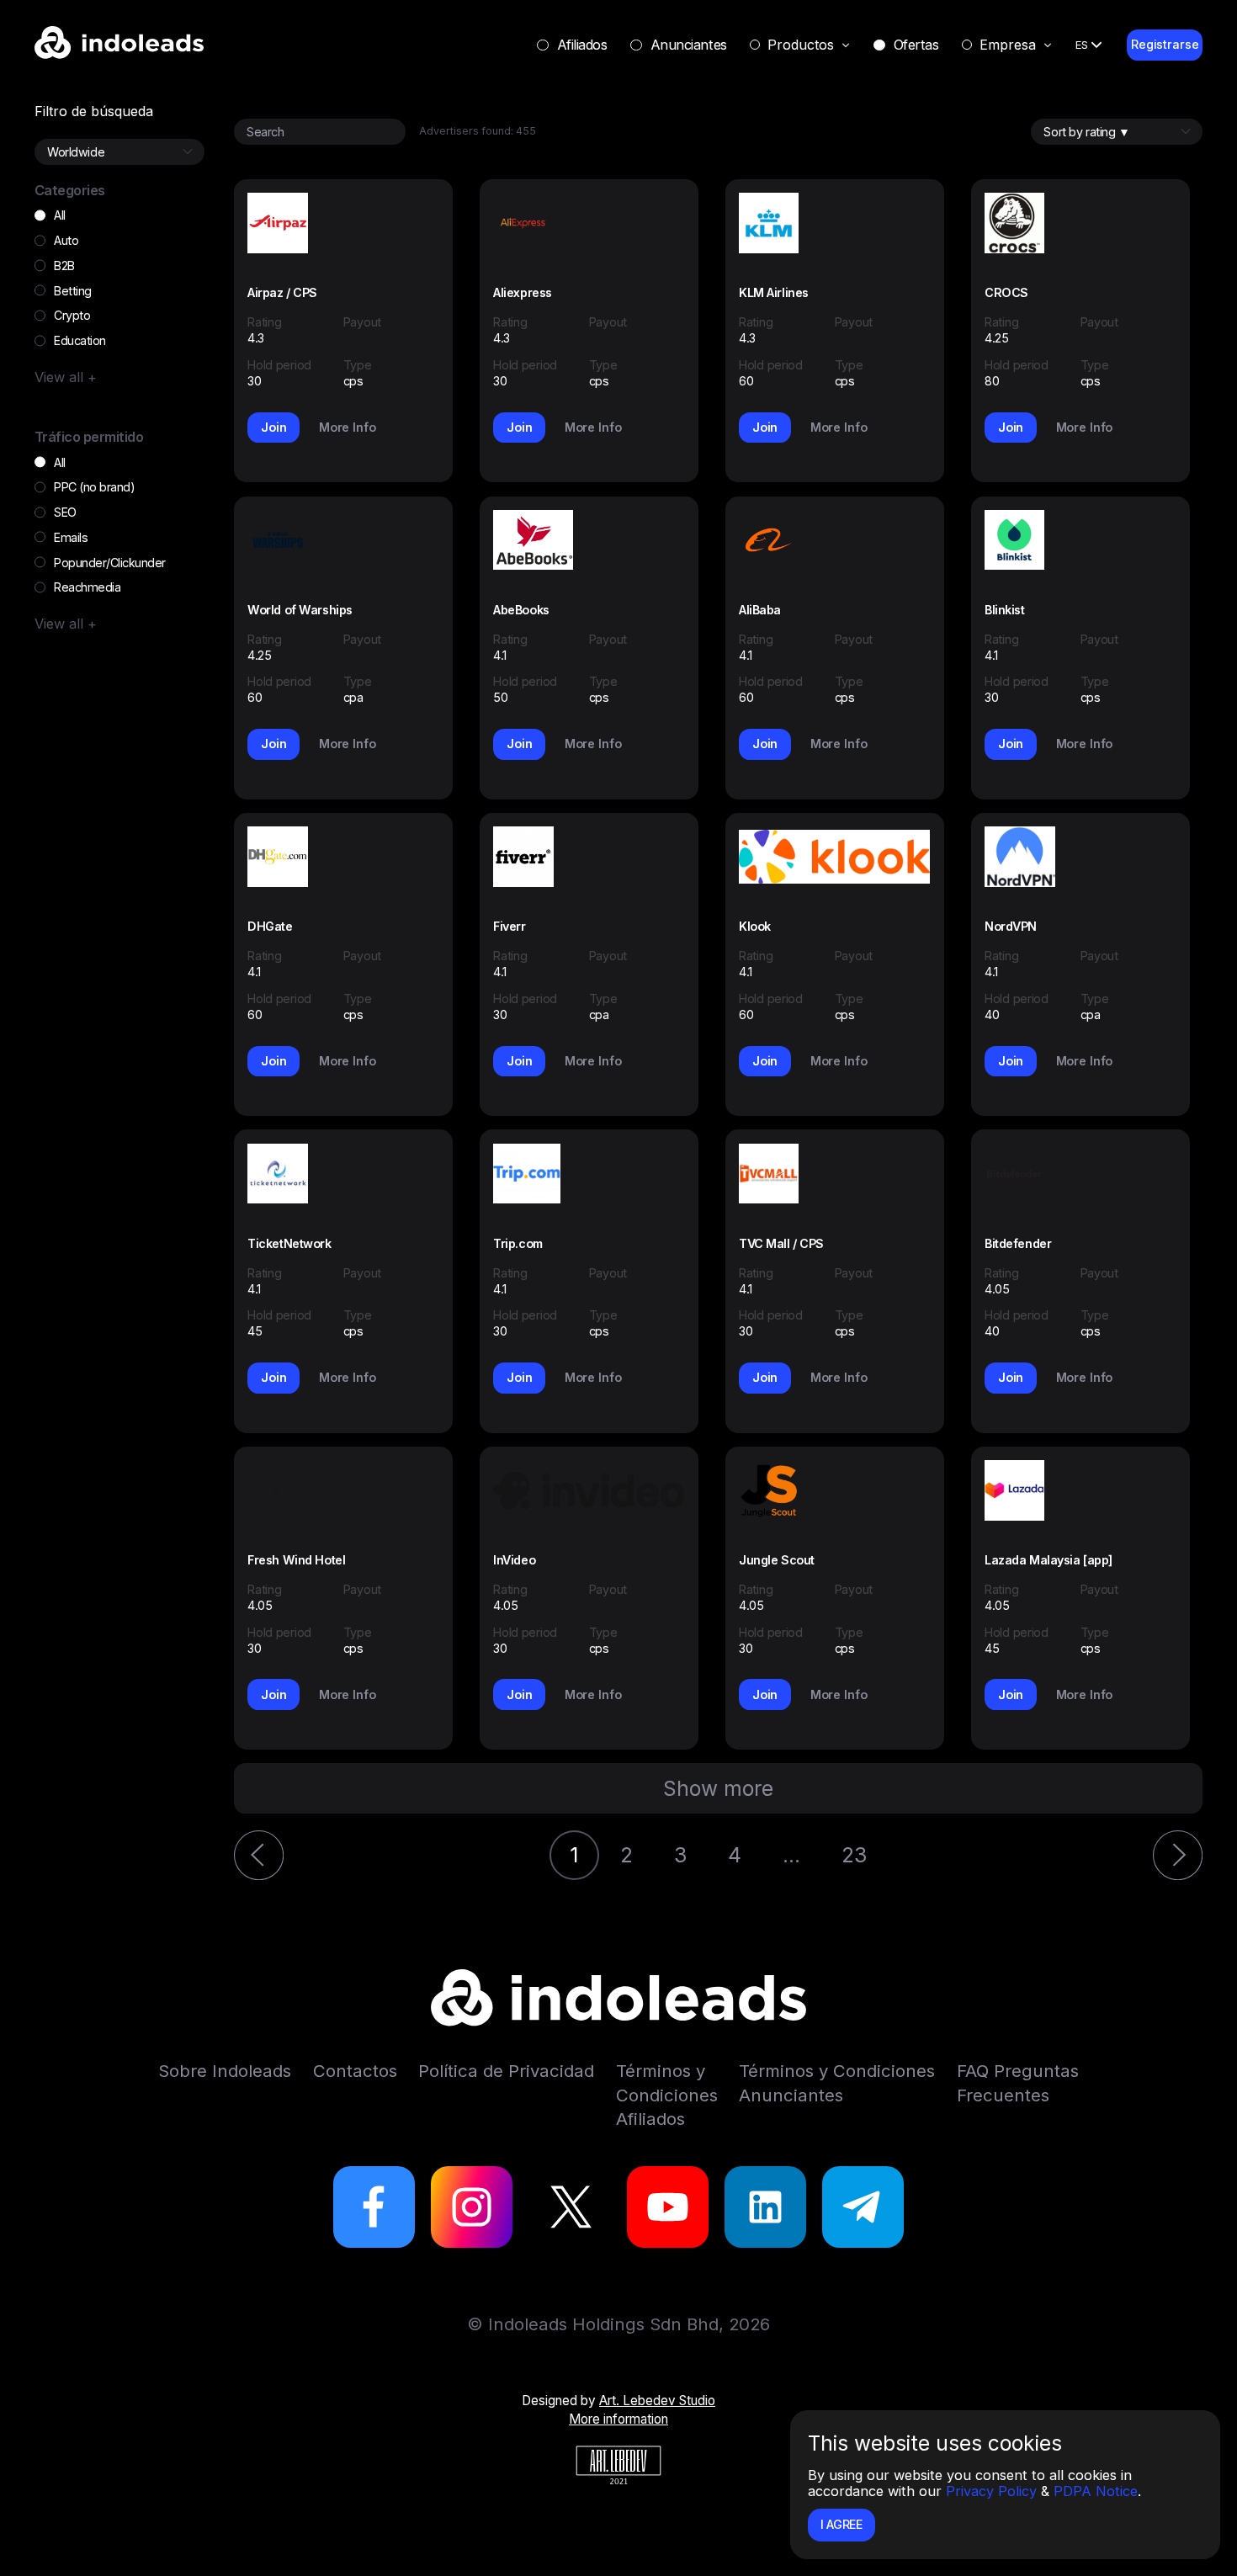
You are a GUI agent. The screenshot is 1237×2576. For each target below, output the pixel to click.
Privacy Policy (991, 2491)
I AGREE (841, 2524)
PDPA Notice (1096, 2491)
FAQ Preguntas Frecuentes (1018, 2083)
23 (854, 1855)
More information (618, 2419)
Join (273, 427)
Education (80, 340)
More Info (348, 428)
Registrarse (1165, 44)
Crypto (72, 315)
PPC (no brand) (94, 487)
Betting (73, 291)
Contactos (355, 2071)
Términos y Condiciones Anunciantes (837, 2083)
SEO (65, 512)
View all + (66, 377)
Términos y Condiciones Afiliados (667, 2095)
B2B (64, 266)
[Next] (1178, 1855)
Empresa (1008, 45)
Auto (66, 240)
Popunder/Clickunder (110, 563)
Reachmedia (87, 587)
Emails (71, 537)
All (60, 215)
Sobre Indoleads (225, 2071)
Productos (801, 45)
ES (1082, 45)
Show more (718, 1788)
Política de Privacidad (506, 2071)
